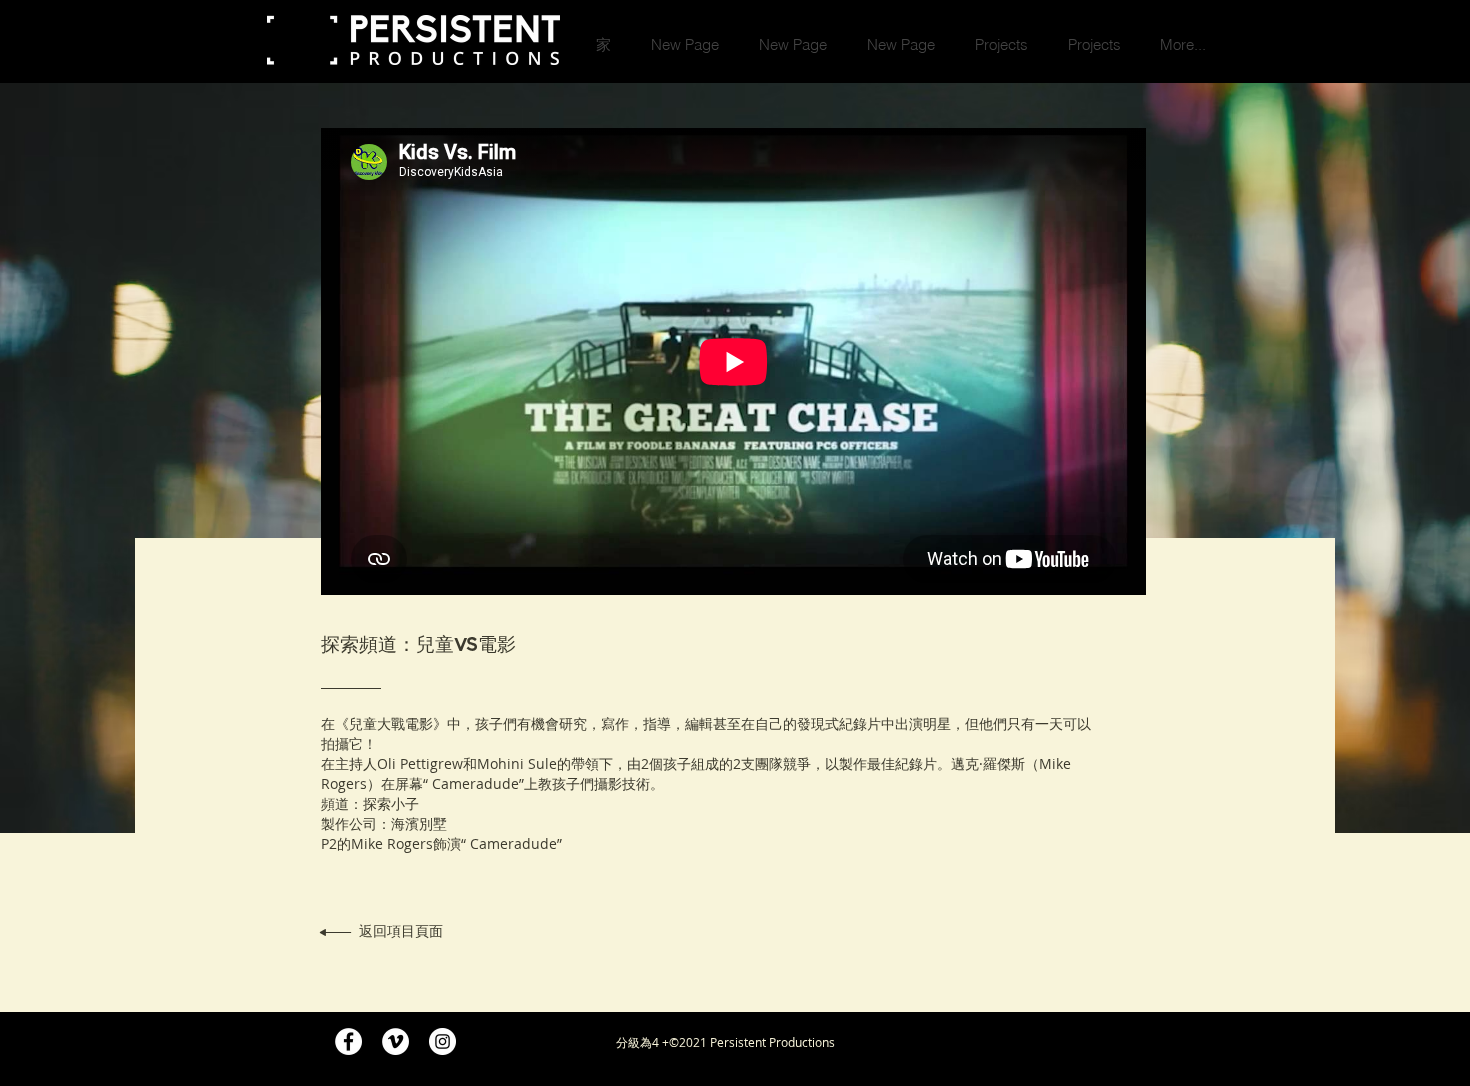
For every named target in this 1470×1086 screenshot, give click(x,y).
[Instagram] (442, 1041)
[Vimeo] (395, 1041)
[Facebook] (348, 1041)
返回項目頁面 (401, 930)
